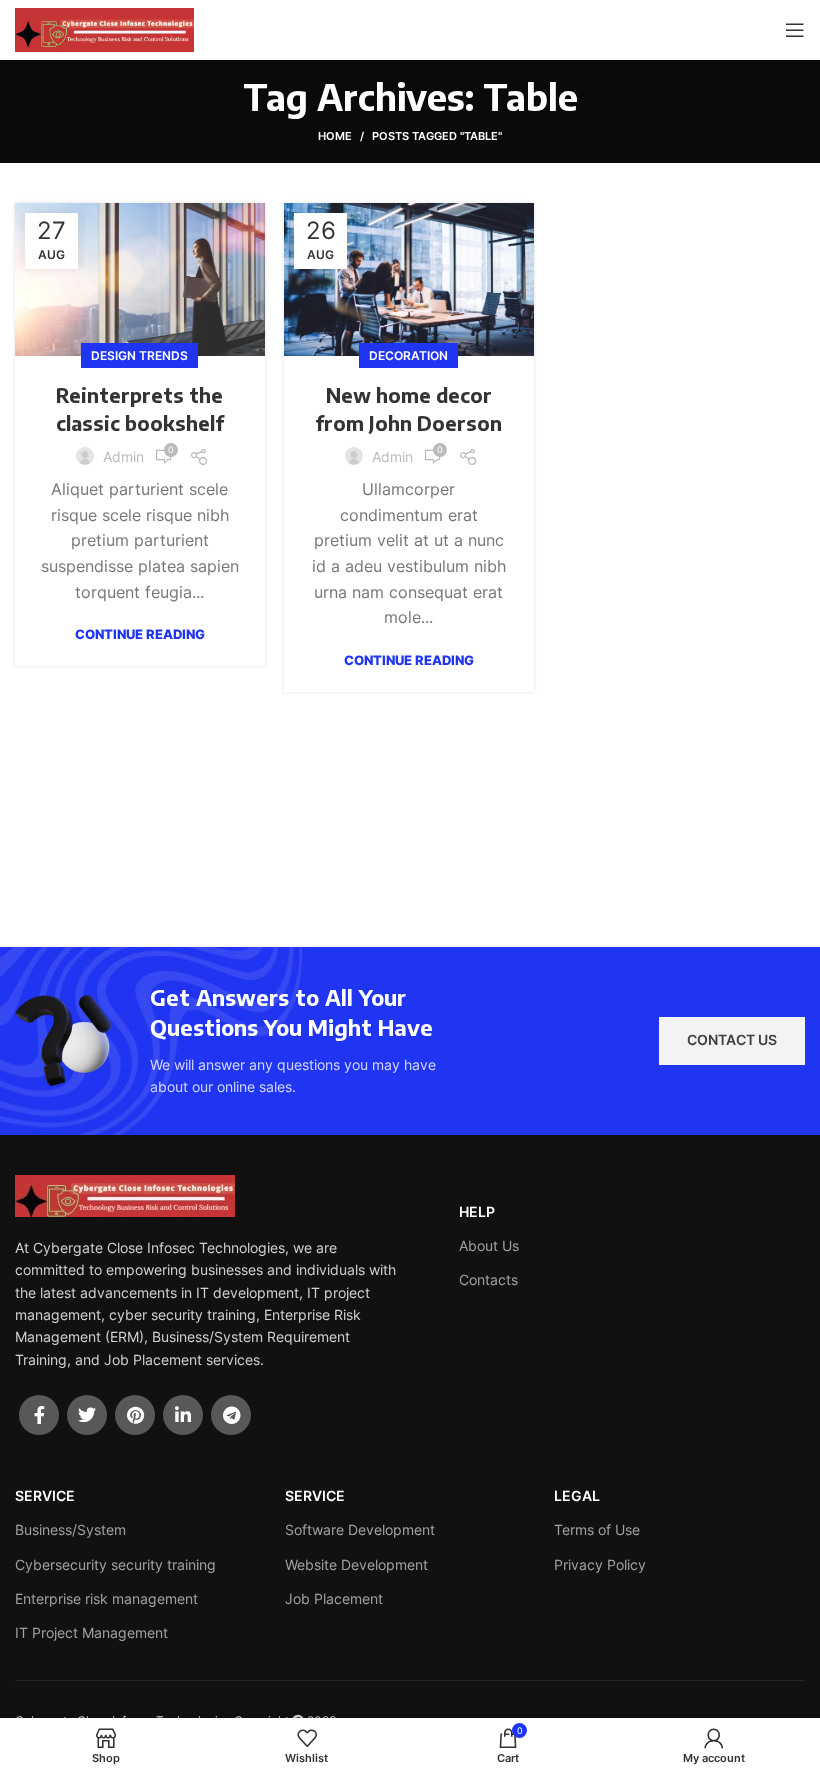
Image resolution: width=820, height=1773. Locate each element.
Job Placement (334, 1598)
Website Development (356, 1564)
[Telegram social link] (231, 1415)
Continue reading (140, 634)
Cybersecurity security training (115, 1564)
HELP (477, 1211)
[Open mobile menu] (795, 30)
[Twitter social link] (87, 1415)
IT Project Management (91, 1632)
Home (335, 136)
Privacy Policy (600, 1564)
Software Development (360, 1529)
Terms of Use (597, 1529)
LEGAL (577, 1495)
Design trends (139, 355)
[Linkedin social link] (183, 1415)
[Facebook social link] (39, 1415)
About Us (489, 1245)
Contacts (488, 1279)
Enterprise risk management (106, 1598)
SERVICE (45, 1495)
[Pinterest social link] (135, 1415)
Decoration (408, 355)
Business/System (70, 1529)
